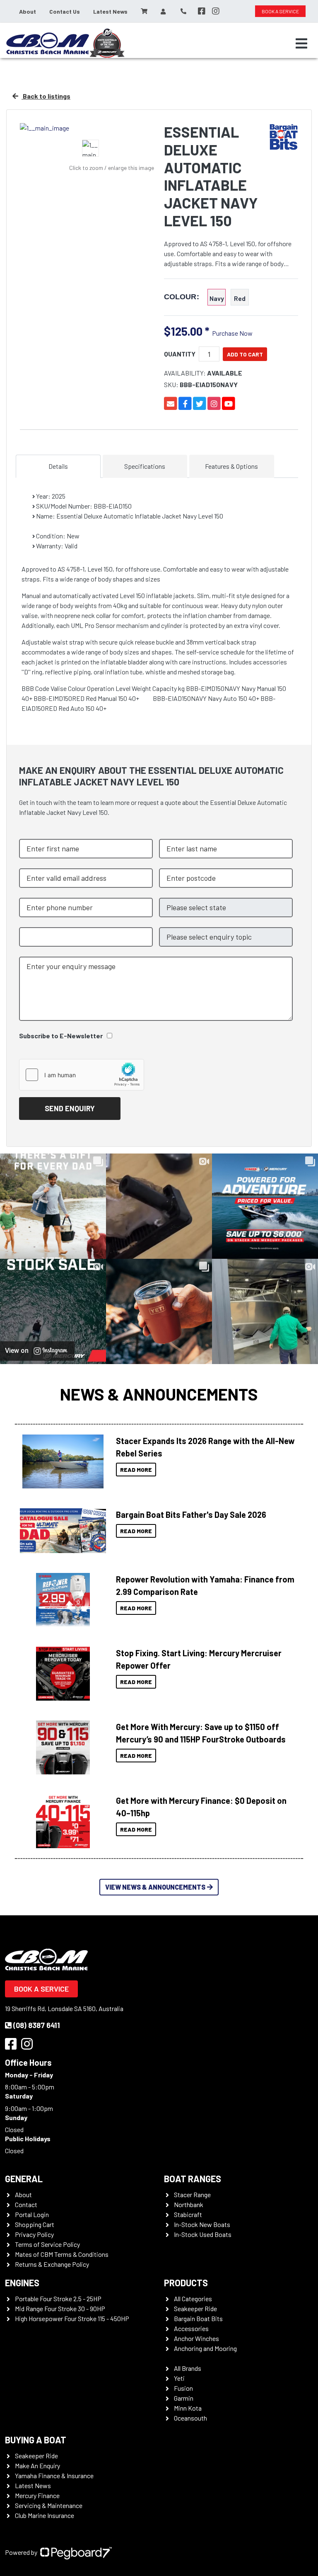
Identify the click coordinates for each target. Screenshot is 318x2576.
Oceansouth (190, 2418)
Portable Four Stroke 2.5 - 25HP (58, 2299)
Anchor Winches (196, 2338)
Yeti (179, 2378)
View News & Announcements (155, 1887)
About (28, 11)
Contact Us (65, 11)
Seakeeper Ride (195, 2308)
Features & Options (231, 466)
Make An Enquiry (37, 2466)
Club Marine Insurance (45, 2515)
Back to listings (46, 96)
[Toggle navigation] (301, 44)
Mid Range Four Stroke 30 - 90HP (60, 2308)
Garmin (184, 2398)
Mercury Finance (37, 2495)
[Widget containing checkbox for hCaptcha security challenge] (82, 1075)
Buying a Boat (36, 2440)
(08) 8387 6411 (37, 2025)
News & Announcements (159, 1394)
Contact (26, 2204)
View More (61, 1461)
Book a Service (41, 1989)
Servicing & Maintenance (49, 2505)
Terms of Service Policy (47, 2244)
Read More (136, 1470)
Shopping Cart (35, 2224)
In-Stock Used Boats (203, 2234)
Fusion (183, 2388)
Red (240, 298)
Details (58, 466)
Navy (217, 298)
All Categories (193, 2299)
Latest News (110, 11)
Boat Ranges (193, 2179)
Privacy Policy (34, 2234)
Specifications (145, 466)
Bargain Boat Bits (198, 2318)
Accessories (191, 2328)
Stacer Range (192, 2194)
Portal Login (32, 2214)
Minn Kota (188, 2408)
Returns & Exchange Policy (52, 2264)
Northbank (189, 2204)
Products (186, 2283)
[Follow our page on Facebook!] (202, 11)
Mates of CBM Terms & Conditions (62, 2254)
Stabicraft (188, 2214)
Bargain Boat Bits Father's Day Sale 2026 (191, 1515)
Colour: (182, 297)
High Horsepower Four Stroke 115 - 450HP (72, 2318)
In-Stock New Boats (202, 2224)
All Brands (188, 2368)
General (24, 2179)
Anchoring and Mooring (205, 2348)
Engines (22, 2283)
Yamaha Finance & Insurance (54, 2475)
